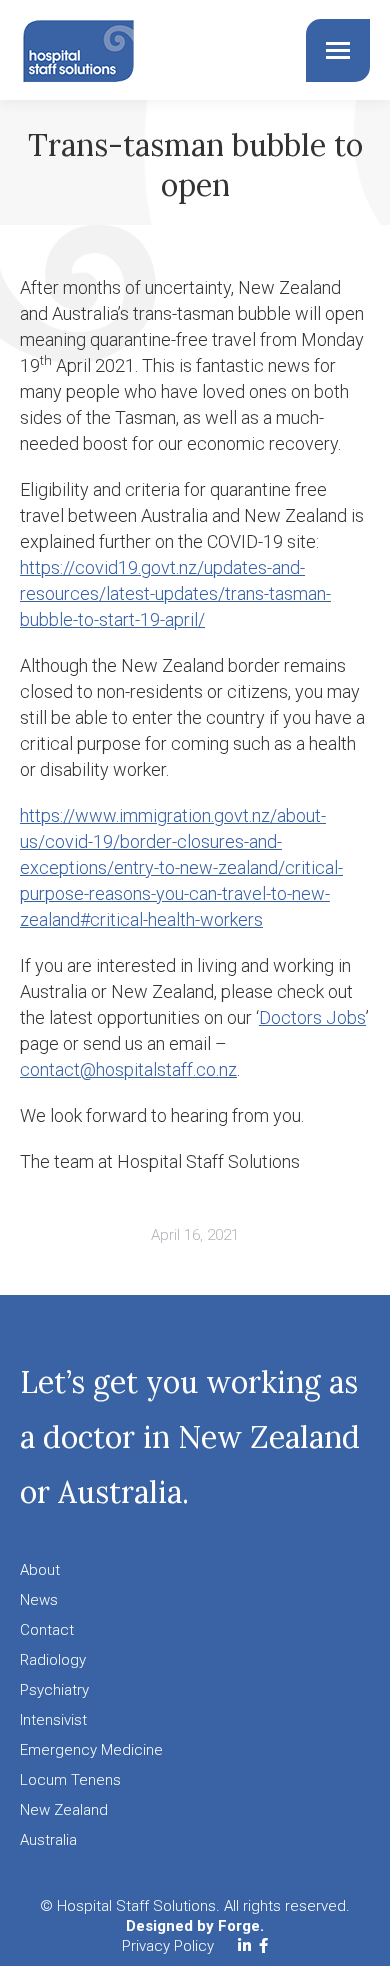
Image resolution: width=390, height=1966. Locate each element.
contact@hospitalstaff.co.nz (128, 1069)
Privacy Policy (168, 1946)
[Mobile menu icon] (338, 50)
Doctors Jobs (312, 1017)
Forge (239, 1926)
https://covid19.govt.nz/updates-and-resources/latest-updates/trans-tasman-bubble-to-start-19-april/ (175, 593)
